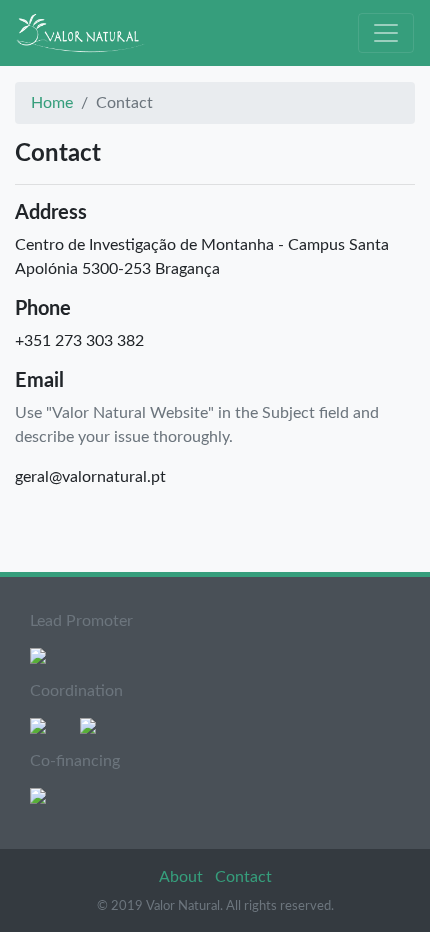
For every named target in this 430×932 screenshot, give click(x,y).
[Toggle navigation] (386, 33)
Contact (243, 877)
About (183, 877)
